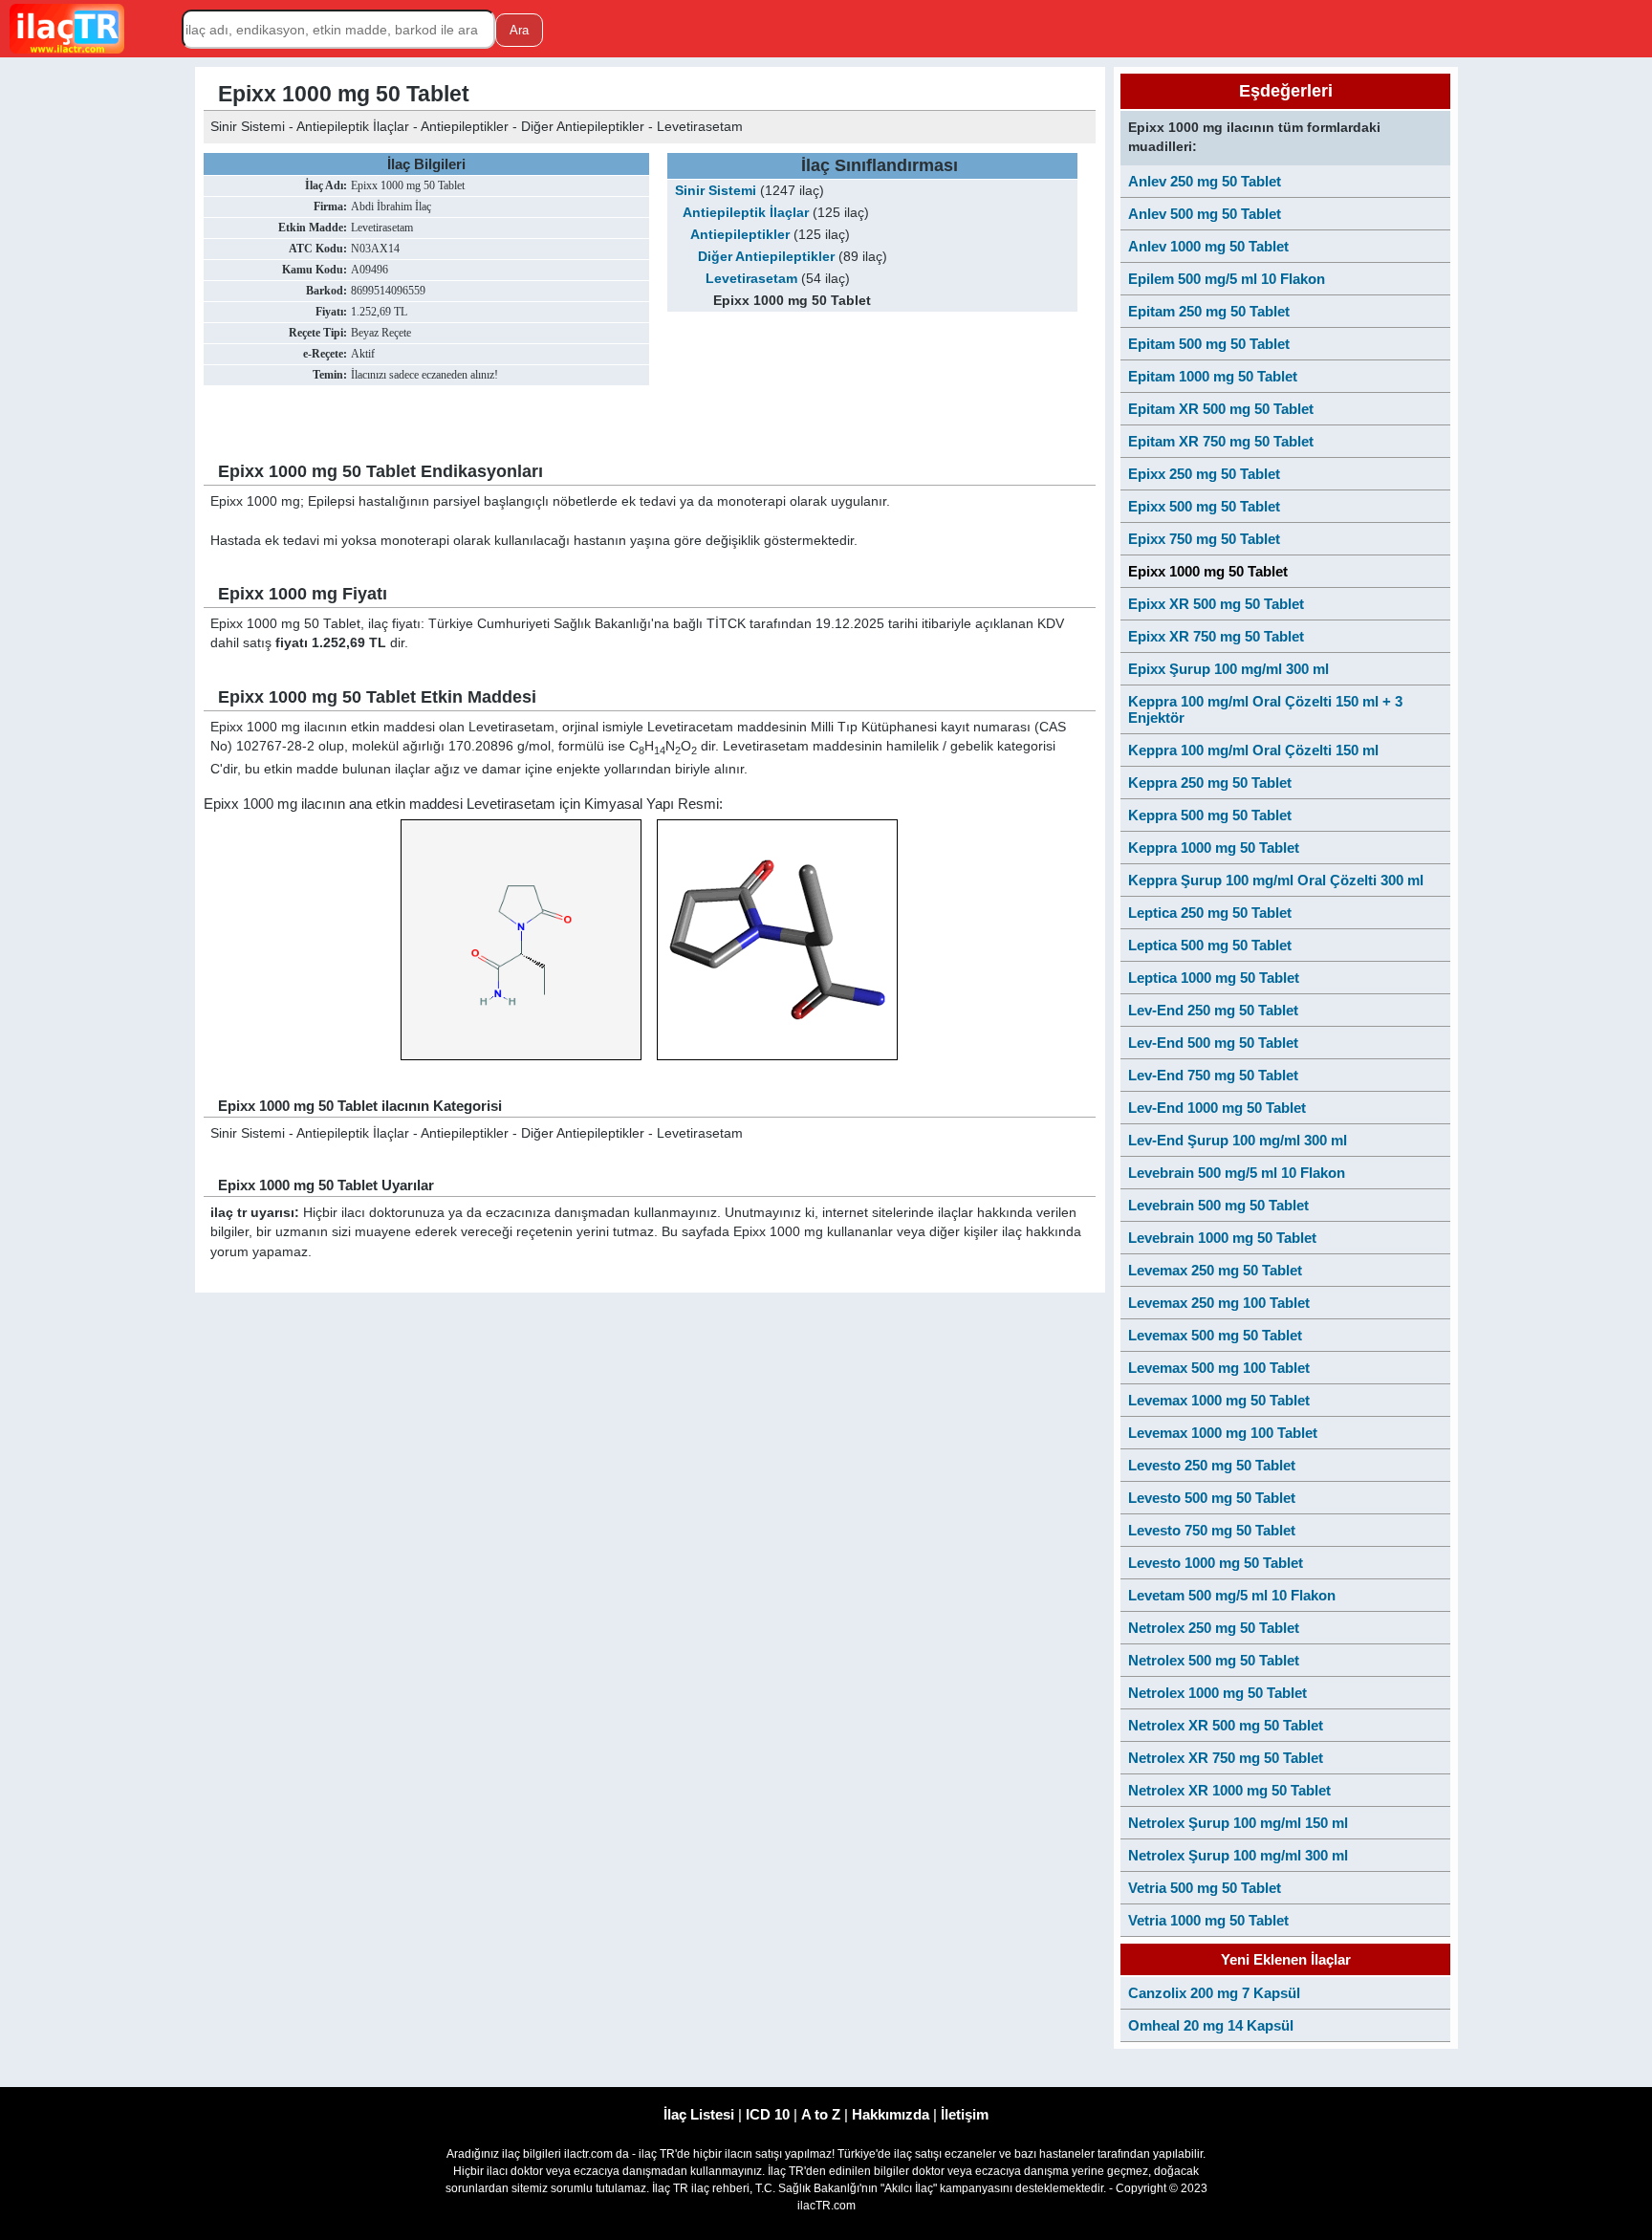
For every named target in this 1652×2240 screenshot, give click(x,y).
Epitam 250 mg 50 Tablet (1209, 311)
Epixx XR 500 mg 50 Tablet (1216, 604)
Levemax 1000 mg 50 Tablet (1219, 1400)
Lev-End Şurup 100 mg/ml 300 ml (1238, 1140)
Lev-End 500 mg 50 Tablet (1213, 1043)
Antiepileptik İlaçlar (746, 213)
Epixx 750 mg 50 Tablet (1204, 539)
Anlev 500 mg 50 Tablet (1205, 214)
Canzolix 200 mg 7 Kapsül (1214, 1993)
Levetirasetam (751, 279)
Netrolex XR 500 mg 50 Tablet (1226, 1725)
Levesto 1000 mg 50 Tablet (1216, 1563)
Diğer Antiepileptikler (766, 257)
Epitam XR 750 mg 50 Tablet (1221, 441)
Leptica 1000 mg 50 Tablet (1214, 978)
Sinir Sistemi (716, 191)
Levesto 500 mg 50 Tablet (1212, 1498)
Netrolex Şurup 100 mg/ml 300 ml (1238, 1855)
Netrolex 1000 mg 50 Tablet (1217, 1693)
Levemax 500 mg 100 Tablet (1219, 1368)
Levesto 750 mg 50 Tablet (1212, 1530)
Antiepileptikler (740, 235)
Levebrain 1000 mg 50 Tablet (1222, 1238)
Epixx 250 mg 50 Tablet (1204, 474)
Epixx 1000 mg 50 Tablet (1208, 571)
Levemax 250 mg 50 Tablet (1215, 1270)
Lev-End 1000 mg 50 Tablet (1217, 1108)
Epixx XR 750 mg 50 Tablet (1216, 636)
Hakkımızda (891, 2114)
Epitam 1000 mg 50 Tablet (1213, 376)
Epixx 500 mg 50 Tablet (1204, 506)
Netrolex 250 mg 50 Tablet (1214, 1628)
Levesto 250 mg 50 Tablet (1212, 1465)
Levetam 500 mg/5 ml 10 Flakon (1232, 1595)
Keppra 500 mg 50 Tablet (1210, 815)
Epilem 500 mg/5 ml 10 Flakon (1227, 279)
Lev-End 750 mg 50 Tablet (1213, 1075)
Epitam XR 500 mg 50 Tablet (1221, 409)
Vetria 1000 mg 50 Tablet (1208, 1920)
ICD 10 (768, 2114)
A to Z (821, 2114)
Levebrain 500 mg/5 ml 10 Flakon (1237, 1173)
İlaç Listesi (699, 2114)
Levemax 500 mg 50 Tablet (1215, 1335)
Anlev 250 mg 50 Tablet (1205, 181)
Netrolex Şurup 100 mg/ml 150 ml (1238, 1823)
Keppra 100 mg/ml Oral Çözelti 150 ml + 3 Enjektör (1265, 709)
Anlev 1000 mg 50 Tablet (1208, 246)
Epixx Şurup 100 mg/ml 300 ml (1228, 669)
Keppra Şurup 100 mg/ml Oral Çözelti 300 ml (1276, 880)
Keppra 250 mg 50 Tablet (1210, 783)
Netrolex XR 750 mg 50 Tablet (1226, 1758)
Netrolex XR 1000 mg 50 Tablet (1229, 1790)
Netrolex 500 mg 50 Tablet (1214, 1660)
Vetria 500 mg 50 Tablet (1205, 1888)
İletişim (965, 2114)
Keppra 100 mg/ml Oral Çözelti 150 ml (1253, 750)
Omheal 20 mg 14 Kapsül (1211, 2025)
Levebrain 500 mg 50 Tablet (1218, 1205)
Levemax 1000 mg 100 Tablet (1223, 1433)
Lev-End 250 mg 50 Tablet (1213, 1010)
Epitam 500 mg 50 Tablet (1209, 344)
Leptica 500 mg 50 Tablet (1210, 945)
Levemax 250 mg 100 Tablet (1219, 1303)
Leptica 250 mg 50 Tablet (1210, 913)
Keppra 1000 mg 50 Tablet (1214, 848)
